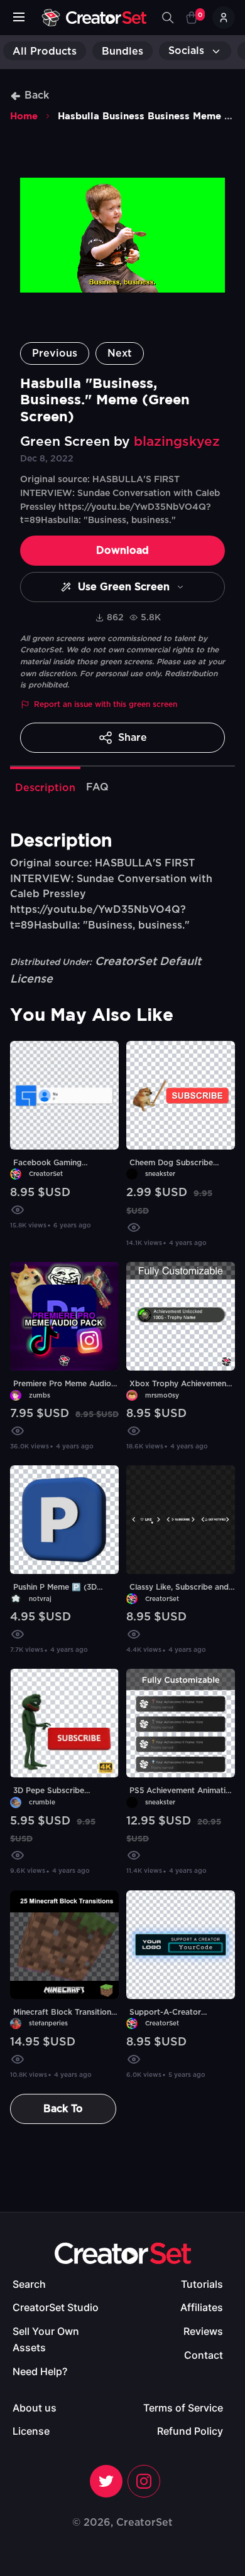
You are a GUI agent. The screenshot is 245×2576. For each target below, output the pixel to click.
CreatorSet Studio (56, 2307)
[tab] (45, 787)
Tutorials (202, 2284)
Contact (204, 2355)
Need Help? (40, 2371)
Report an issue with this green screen (106, 704)
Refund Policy (190, 2431)
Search (29, 2284)
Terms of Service (183, 2408)
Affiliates (202, 2307)
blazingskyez (177, 442)
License (31, 2431)
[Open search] (168, 18)
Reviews (203, 2331)
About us (35, 2408)
